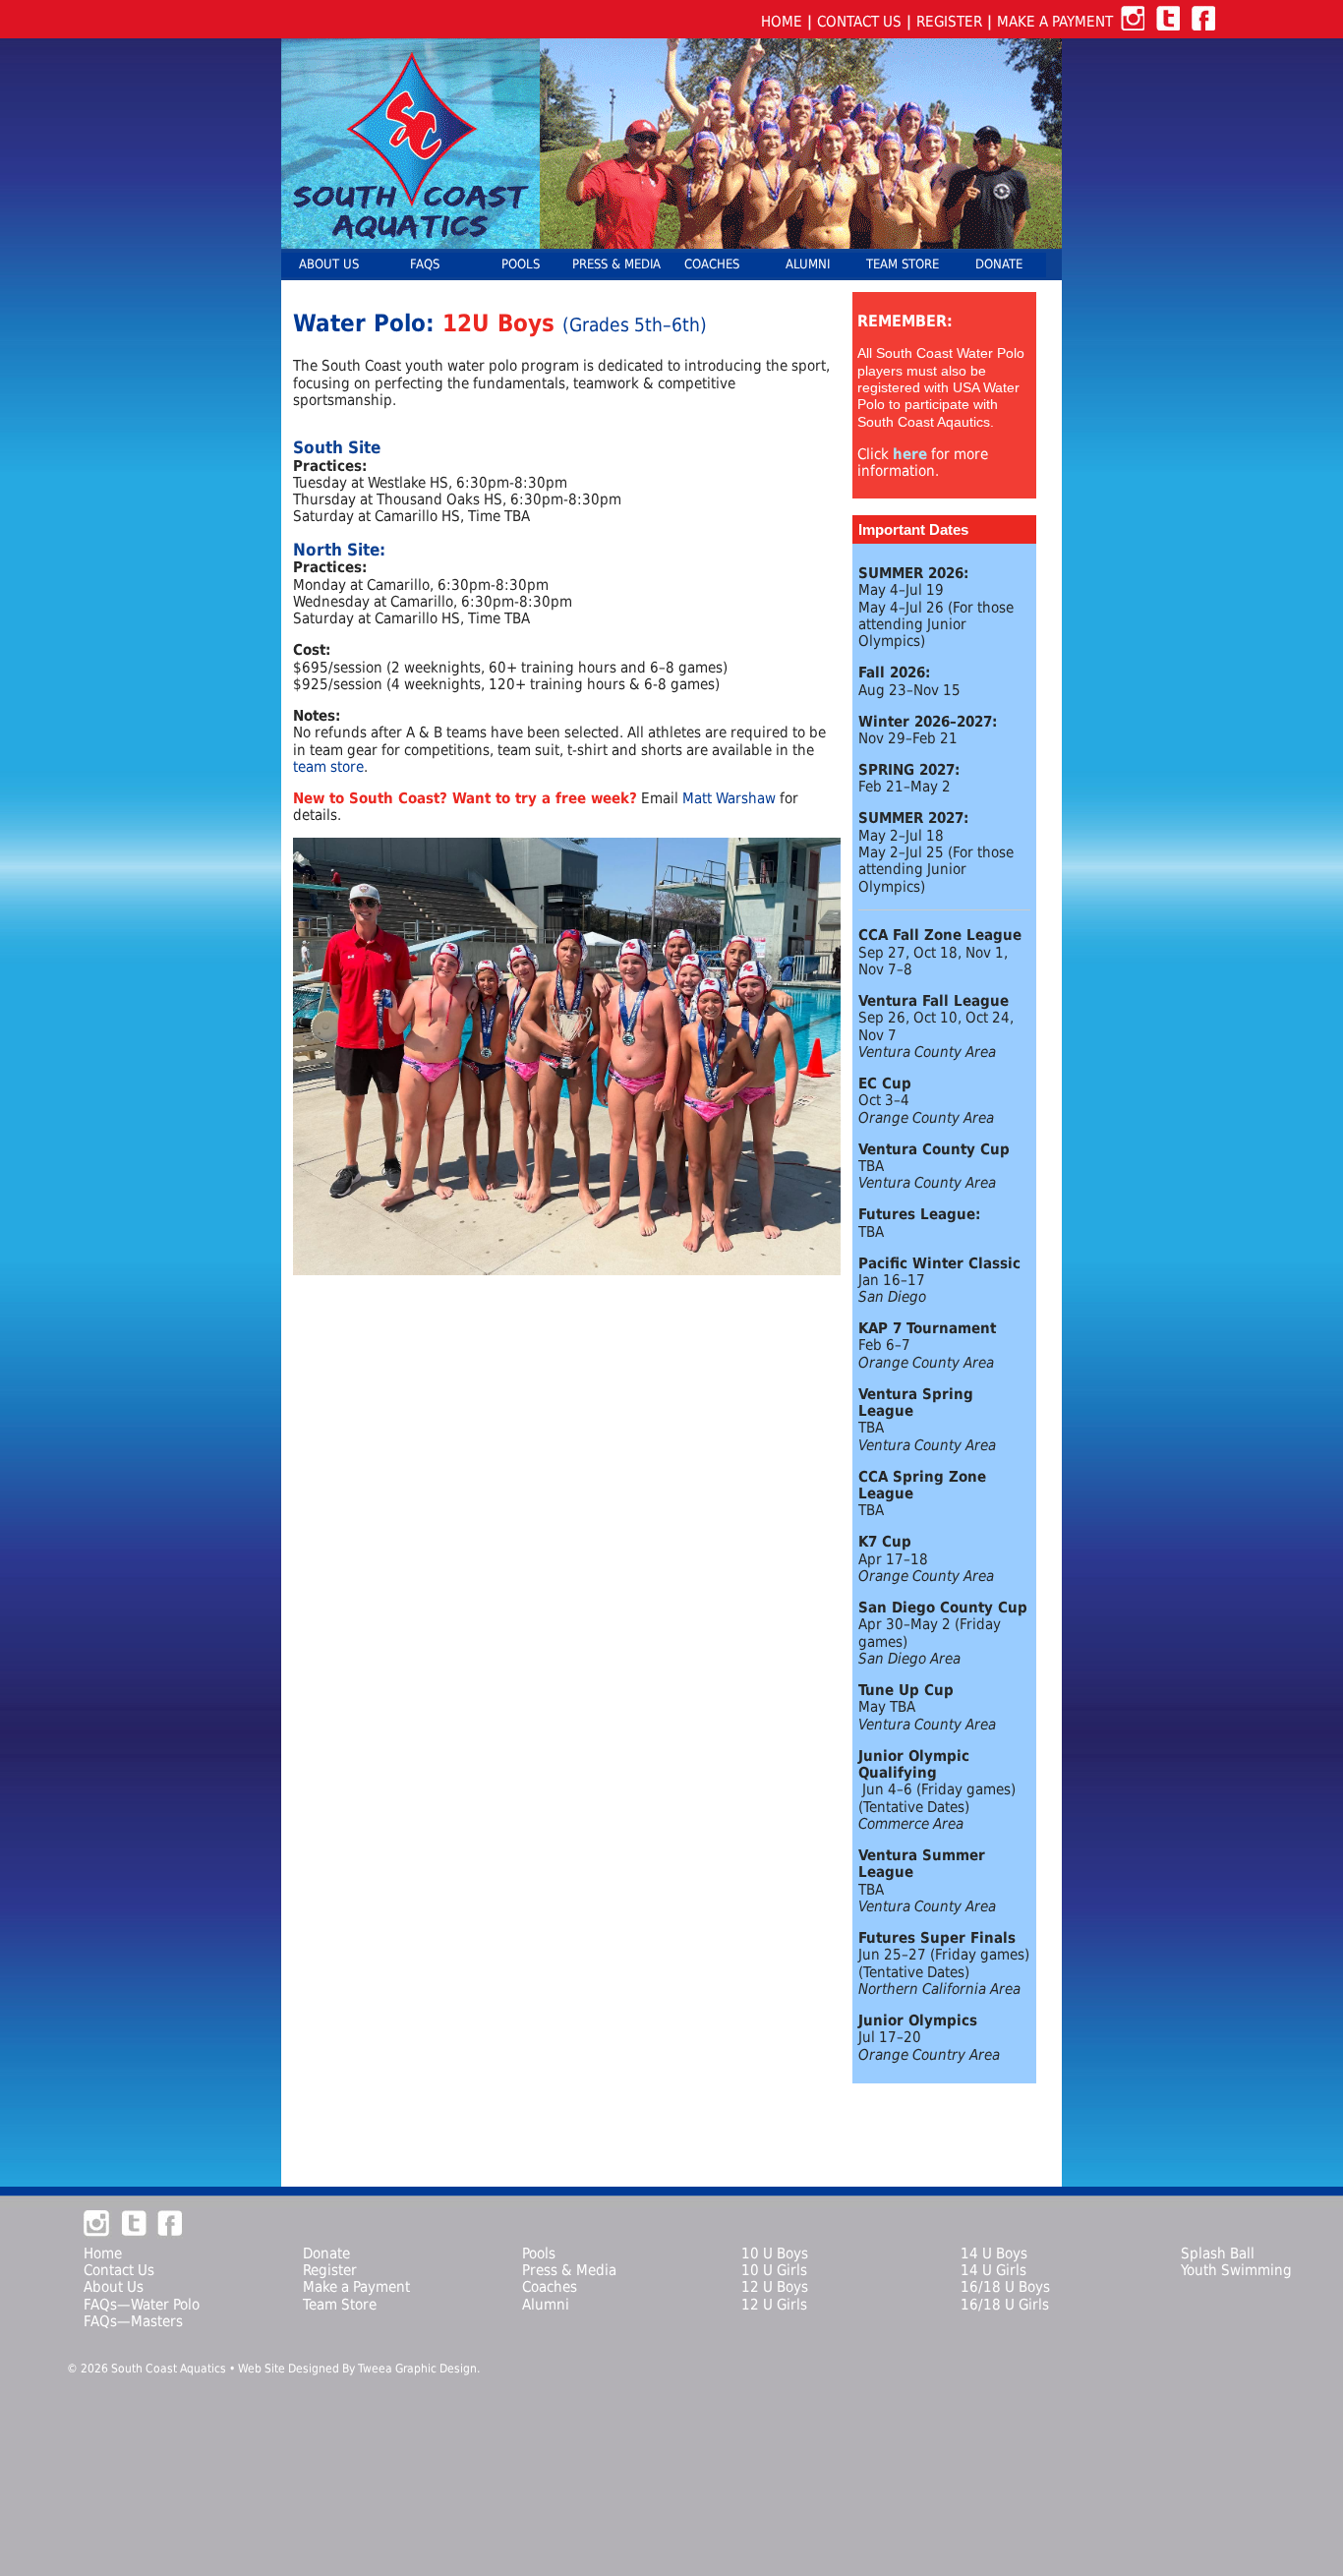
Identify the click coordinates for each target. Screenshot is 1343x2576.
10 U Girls (774, 2270)
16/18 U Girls (1005, 2304)
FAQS (425, 264)
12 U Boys (775, 2286)
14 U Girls (993, 2270)
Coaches (550, 2286)
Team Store (340, 2304)
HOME (782, 21)
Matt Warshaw (729, 798)
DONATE (999, 264)
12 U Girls (774, 2304)
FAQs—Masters (133, 2321)
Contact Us (119, 2270)
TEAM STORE (903, 264)
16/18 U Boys (1005, 2286)
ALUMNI (808, 264)
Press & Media (569, 2270)
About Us (114, 2286)
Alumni (546, 2304)
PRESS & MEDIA (616, 264)
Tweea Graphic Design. (419, 2369)
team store (328, 766)
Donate (326, 2253)
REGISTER (949, 21)
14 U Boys (994, 2253)
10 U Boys (775, 2253)
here (910, 454)
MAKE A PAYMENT (1055, 21)
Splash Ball (1218, 2253)
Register (330, 2270)
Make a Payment (356, 2286)
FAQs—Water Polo (142, 2304)
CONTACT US (859, 21)
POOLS (521, 264)
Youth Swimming (1236, 2270)
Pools (539, 2253)
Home (103, 2253)
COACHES (712, 264)
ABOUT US (329, 264)
